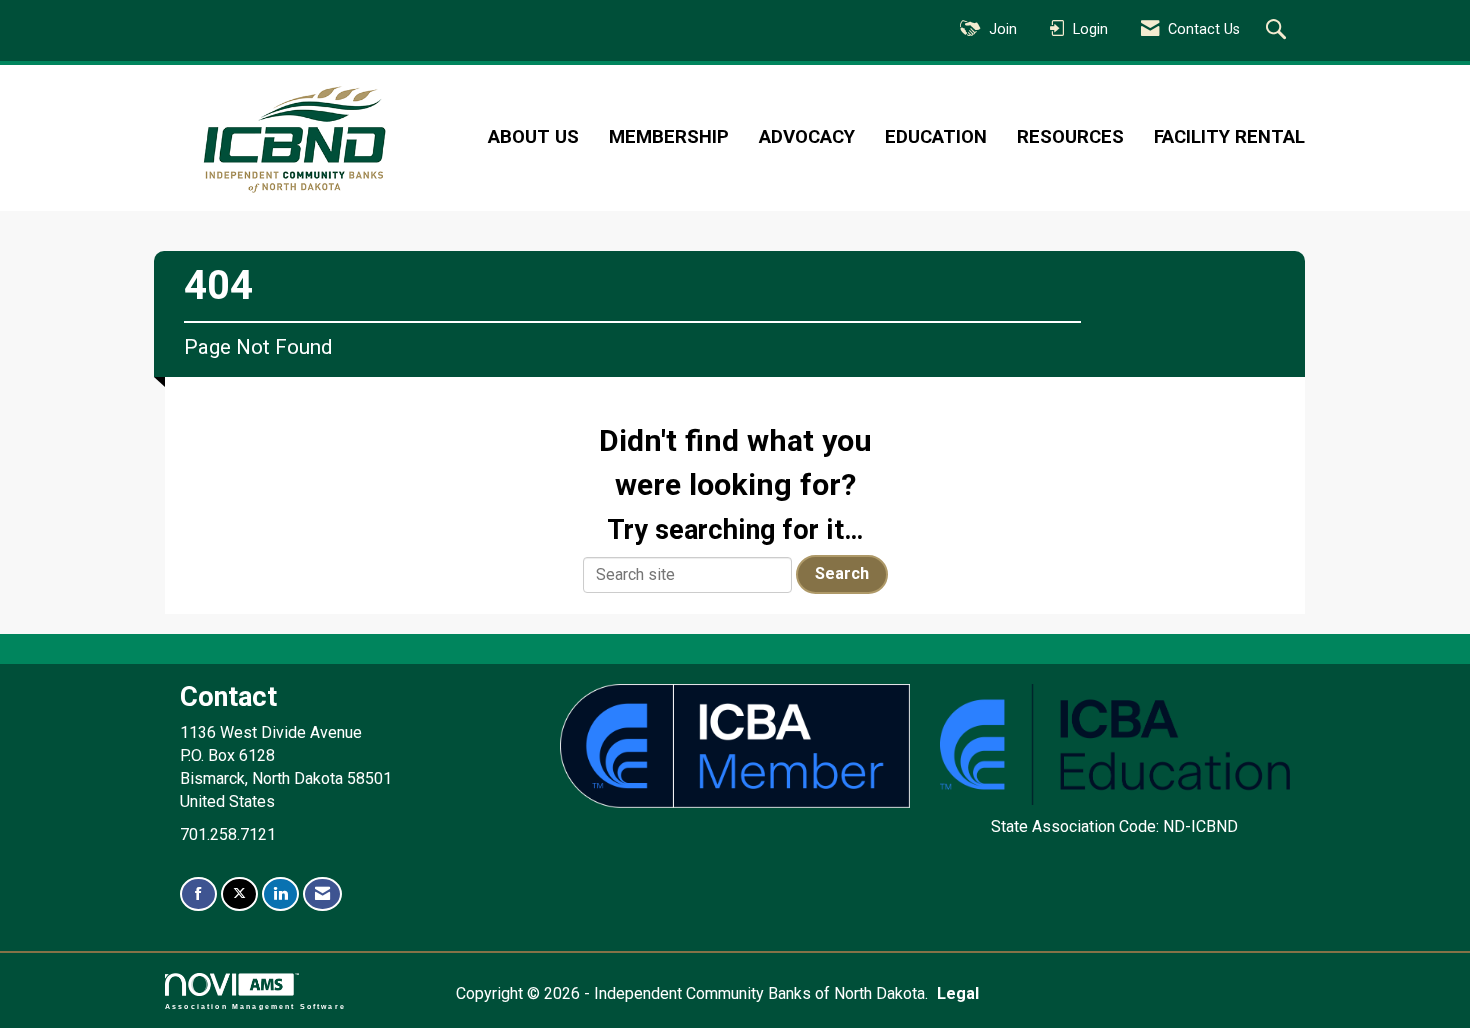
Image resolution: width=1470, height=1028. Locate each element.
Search (842, 573)
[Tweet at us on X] (239, 894)
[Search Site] (1278, 31)
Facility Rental (1229, 137)
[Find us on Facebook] (198, 894)
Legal (958, 993)
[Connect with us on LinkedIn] (280, 894)
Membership (669, 137)
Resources (1070, 137)
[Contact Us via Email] (322, 894)
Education (936, 137)
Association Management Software (255, 1006)
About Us (533, 137)
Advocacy (807, 137)
